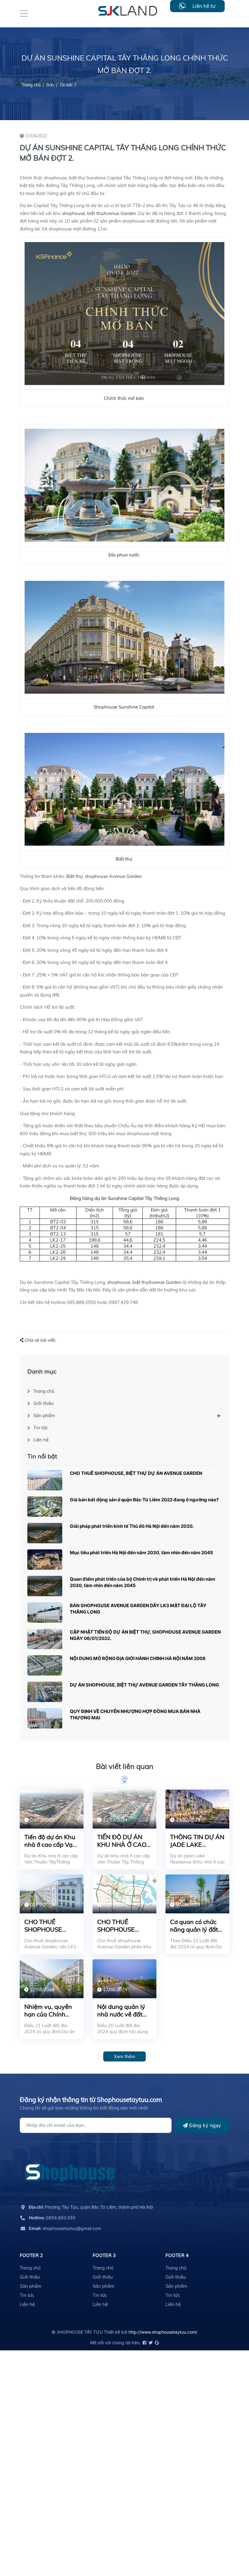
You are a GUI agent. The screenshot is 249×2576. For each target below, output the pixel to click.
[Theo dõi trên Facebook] (144, 2343)
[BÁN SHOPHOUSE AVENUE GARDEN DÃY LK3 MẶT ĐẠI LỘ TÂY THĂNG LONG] (45, 1612)
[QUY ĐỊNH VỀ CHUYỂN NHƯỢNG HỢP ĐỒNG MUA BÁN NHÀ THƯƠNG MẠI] (45, 1718)
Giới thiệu (44, 1403)
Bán (50, 85)
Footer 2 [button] (31, 2255)
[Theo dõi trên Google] (156, 2343)
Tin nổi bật (42, 1456)
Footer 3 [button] (104, 2255)
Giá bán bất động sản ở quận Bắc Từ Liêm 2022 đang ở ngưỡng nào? (144, 1500)
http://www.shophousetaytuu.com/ (163, 2332)
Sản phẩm (44, 1415)
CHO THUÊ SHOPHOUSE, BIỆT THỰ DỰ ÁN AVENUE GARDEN (136, 1473)
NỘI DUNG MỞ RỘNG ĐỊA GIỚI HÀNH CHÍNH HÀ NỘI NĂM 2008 (138, 1658)
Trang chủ (44, 1391)
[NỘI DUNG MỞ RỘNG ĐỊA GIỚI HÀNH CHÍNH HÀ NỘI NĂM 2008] (45, 1665)
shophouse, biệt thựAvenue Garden (99, 213)
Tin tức (66, 85)
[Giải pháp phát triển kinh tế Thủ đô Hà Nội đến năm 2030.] (45, 1533)
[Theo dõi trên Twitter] (150, 2343)
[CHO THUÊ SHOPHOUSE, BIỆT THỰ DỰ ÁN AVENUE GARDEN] (45, 1480)
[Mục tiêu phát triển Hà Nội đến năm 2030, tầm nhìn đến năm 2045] (45, 1560)
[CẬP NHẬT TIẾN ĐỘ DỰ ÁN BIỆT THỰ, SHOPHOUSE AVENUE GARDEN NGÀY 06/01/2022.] (45, 1639)
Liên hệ (41, 1440)
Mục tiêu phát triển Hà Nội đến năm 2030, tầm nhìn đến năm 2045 (142, 1553)
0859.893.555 (52, 2218)
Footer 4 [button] (177, 2255)
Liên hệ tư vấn (204, 7)
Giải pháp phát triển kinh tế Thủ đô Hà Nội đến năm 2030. (132, 1526)
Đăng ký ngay (204, 2125)
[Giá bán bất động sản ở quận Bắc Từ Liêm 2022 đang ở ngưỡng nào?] (45, 1507)
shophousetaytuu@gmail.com (65, 2228)
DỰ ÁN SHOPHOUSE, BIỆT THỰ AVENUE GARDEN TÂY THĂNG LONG (144, 1685)
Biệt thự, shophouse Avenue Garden (104, 876)
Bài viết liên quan (125, 1766)
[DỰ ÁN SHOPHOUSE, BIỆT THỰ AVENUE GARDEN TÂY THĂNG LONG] (45, 1692)
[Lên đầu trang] (229, 2544)
